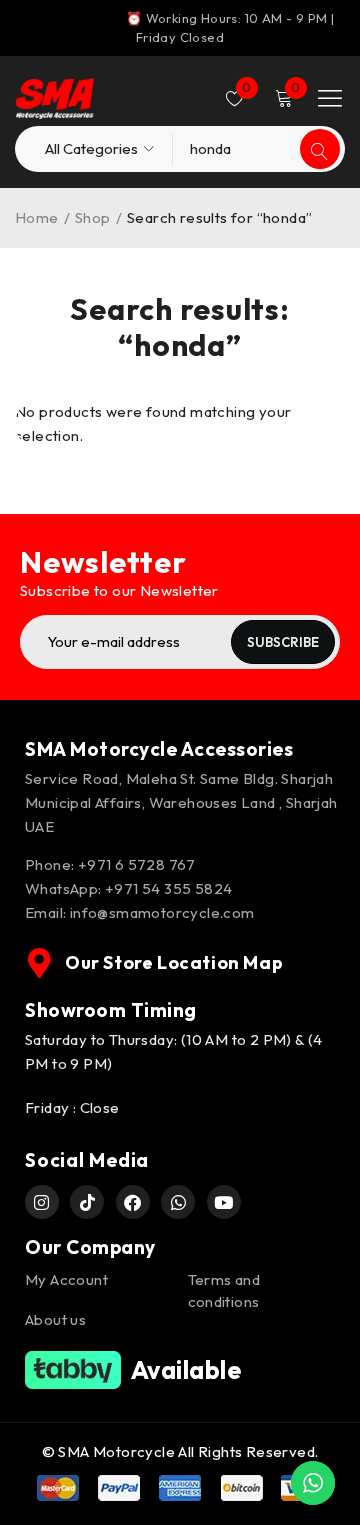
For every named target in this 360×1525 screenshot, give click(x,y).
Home (37, 217)
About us (55, 1319)
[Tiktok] (87, 1202)
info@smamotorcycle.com (162, 912)
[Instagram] (42, 1202)
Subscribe (283, 642)
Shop (93, 217)
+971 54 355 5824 (168, 888)
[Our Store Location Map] (40, 963)
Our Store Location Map (174, 962)
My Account (66, 1279)
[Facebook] (133, 1202)
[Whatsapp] (178, 1202)
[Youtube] (224, 1202)
